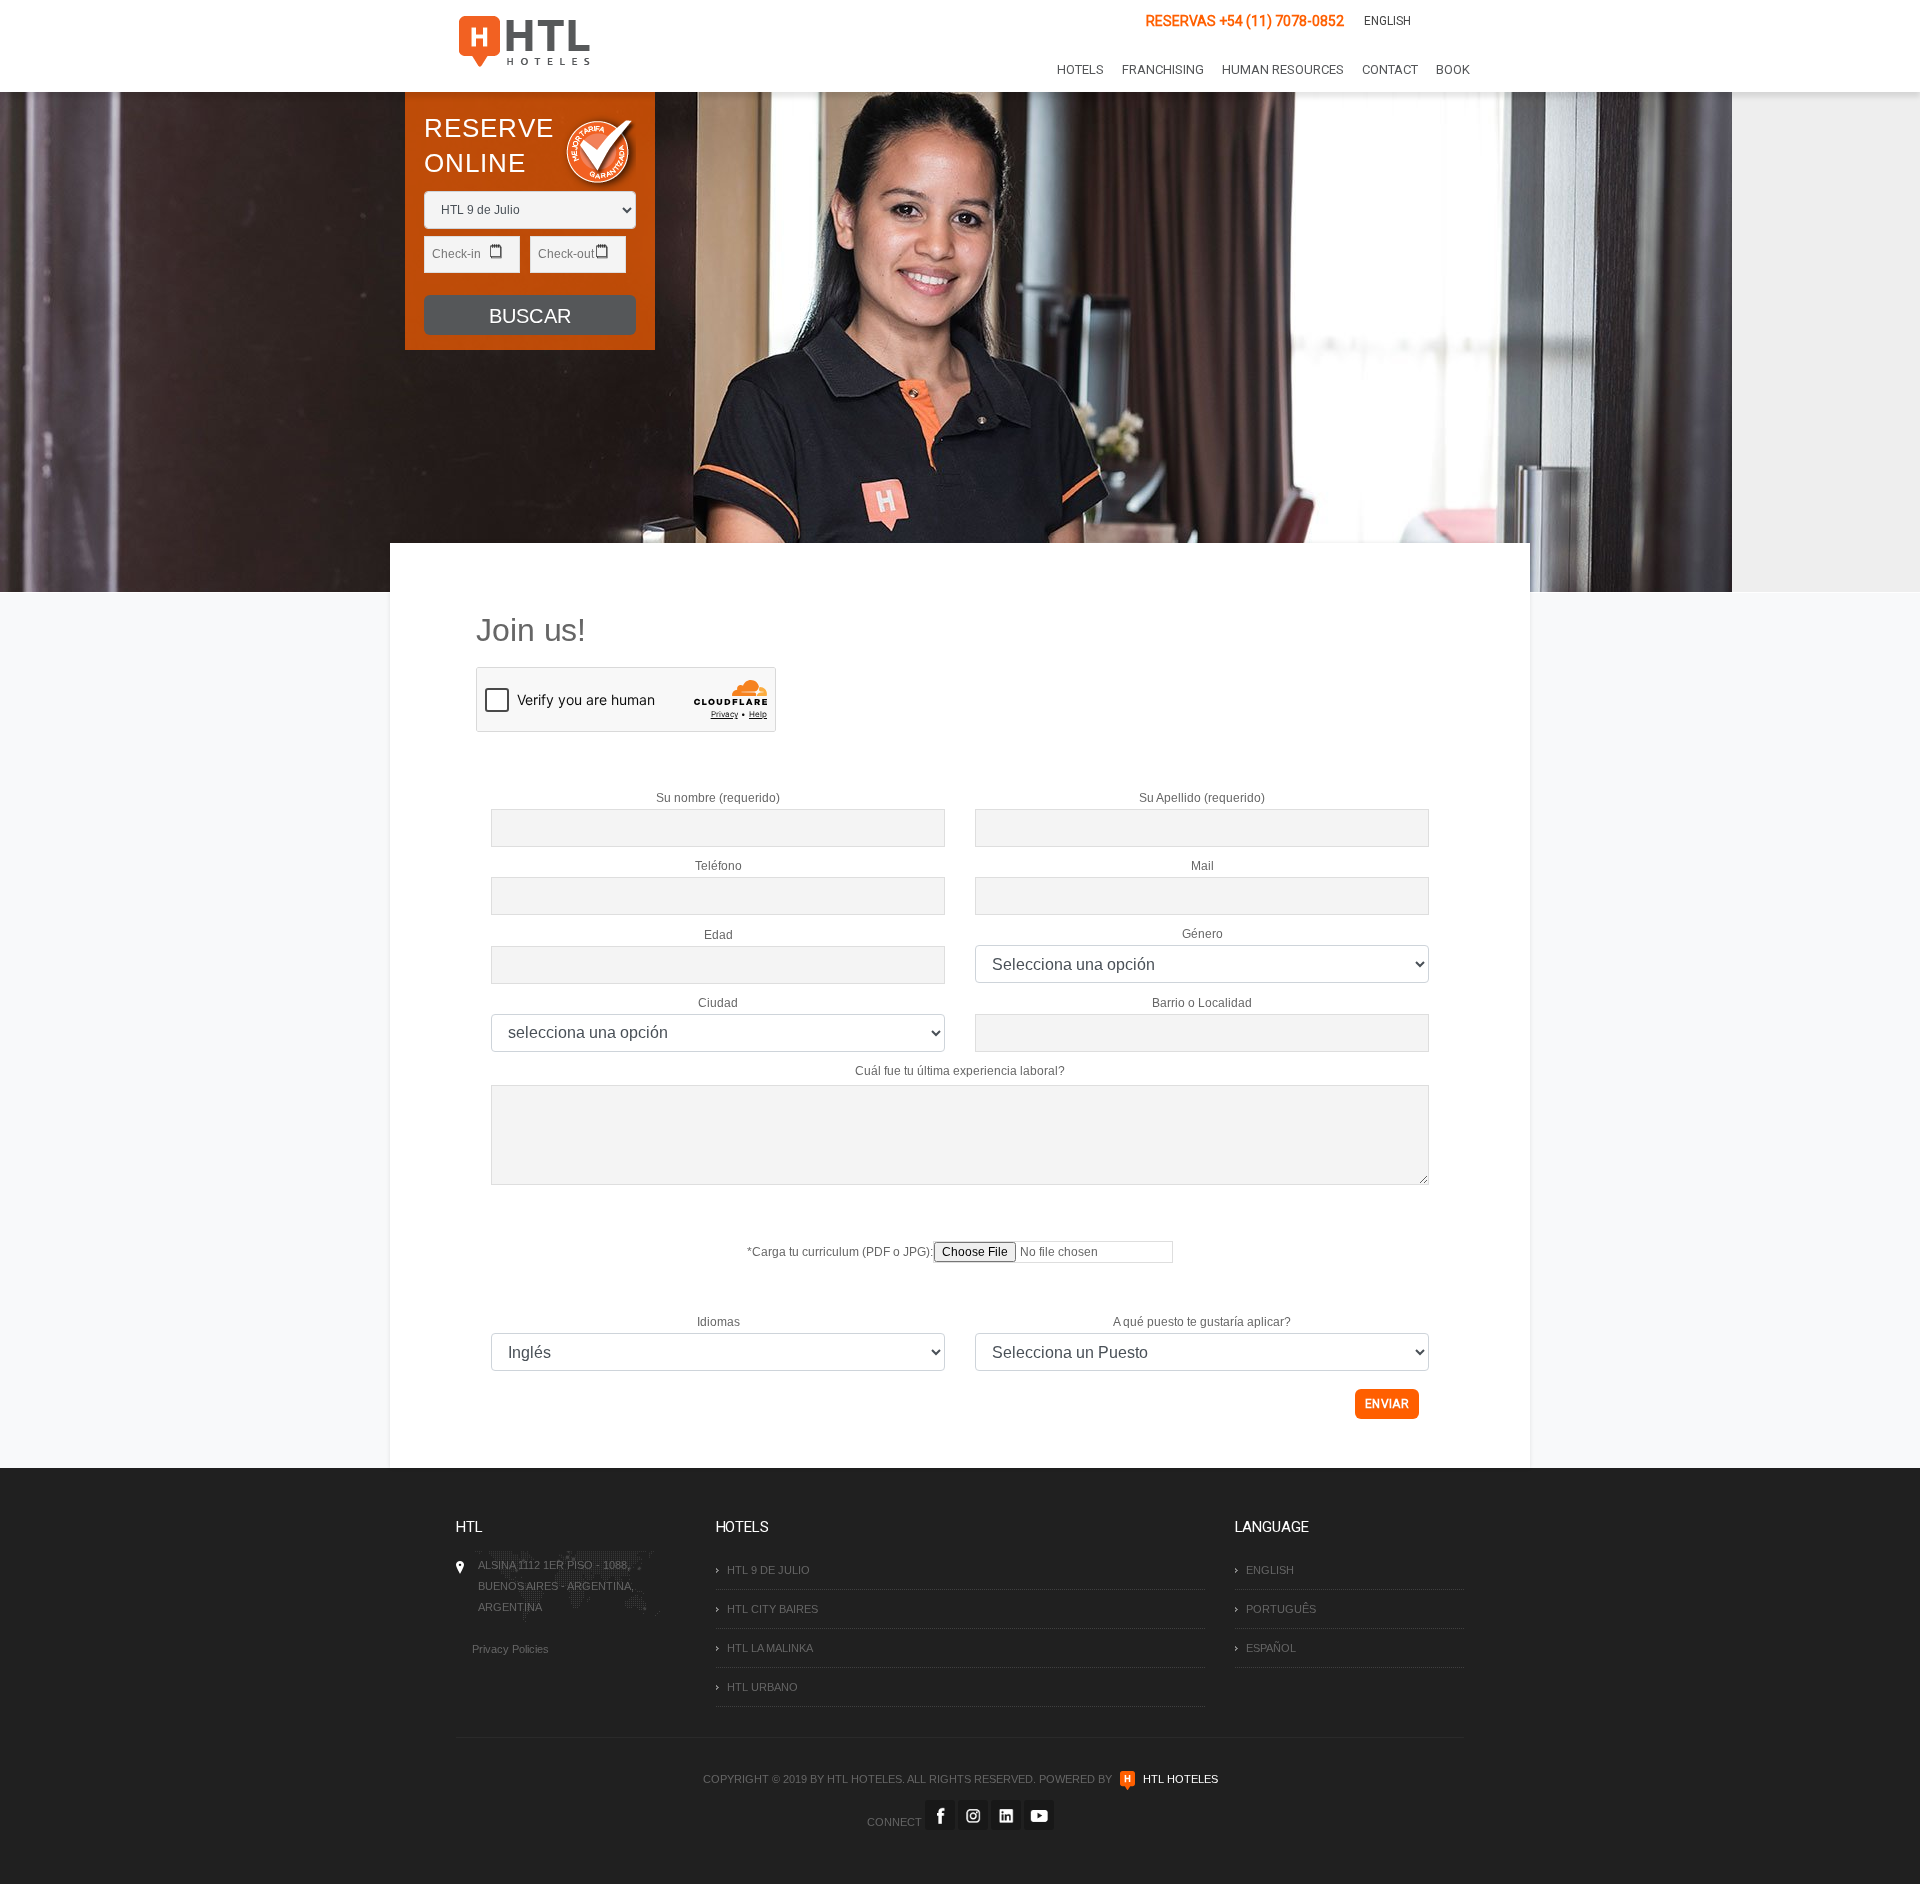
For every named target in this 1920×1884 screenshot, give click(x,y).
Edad (718, 935)
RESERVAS (1245, 21)
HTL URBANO (762, 1687)
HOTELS (1080, 69)
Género (1202, 934)
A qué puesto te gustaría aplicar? (1202, 1322)
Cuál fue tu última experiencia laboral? (960, 1071)
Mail (1202, 866)
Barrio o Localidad (1202, 1003)
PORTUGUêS (1281, 1609)
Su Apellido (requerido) (1202, 798)
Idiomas (718, 1322)
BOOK (1453, 69)
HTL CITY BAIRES (772, 1609)
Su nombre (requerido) (718, 798)
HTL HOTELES (1180, 1779)
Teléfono (718, 866)
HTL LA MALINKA (770, 1648)
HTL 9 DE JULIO (768, 1570)
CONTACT (1390, 69)
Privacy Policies (510, 1649)
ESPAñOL (1271, 1648)
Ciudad (718, 1003)
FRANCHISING (1163, 69)
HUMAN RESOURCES (1283, 69)
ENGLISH (1387, 21)
